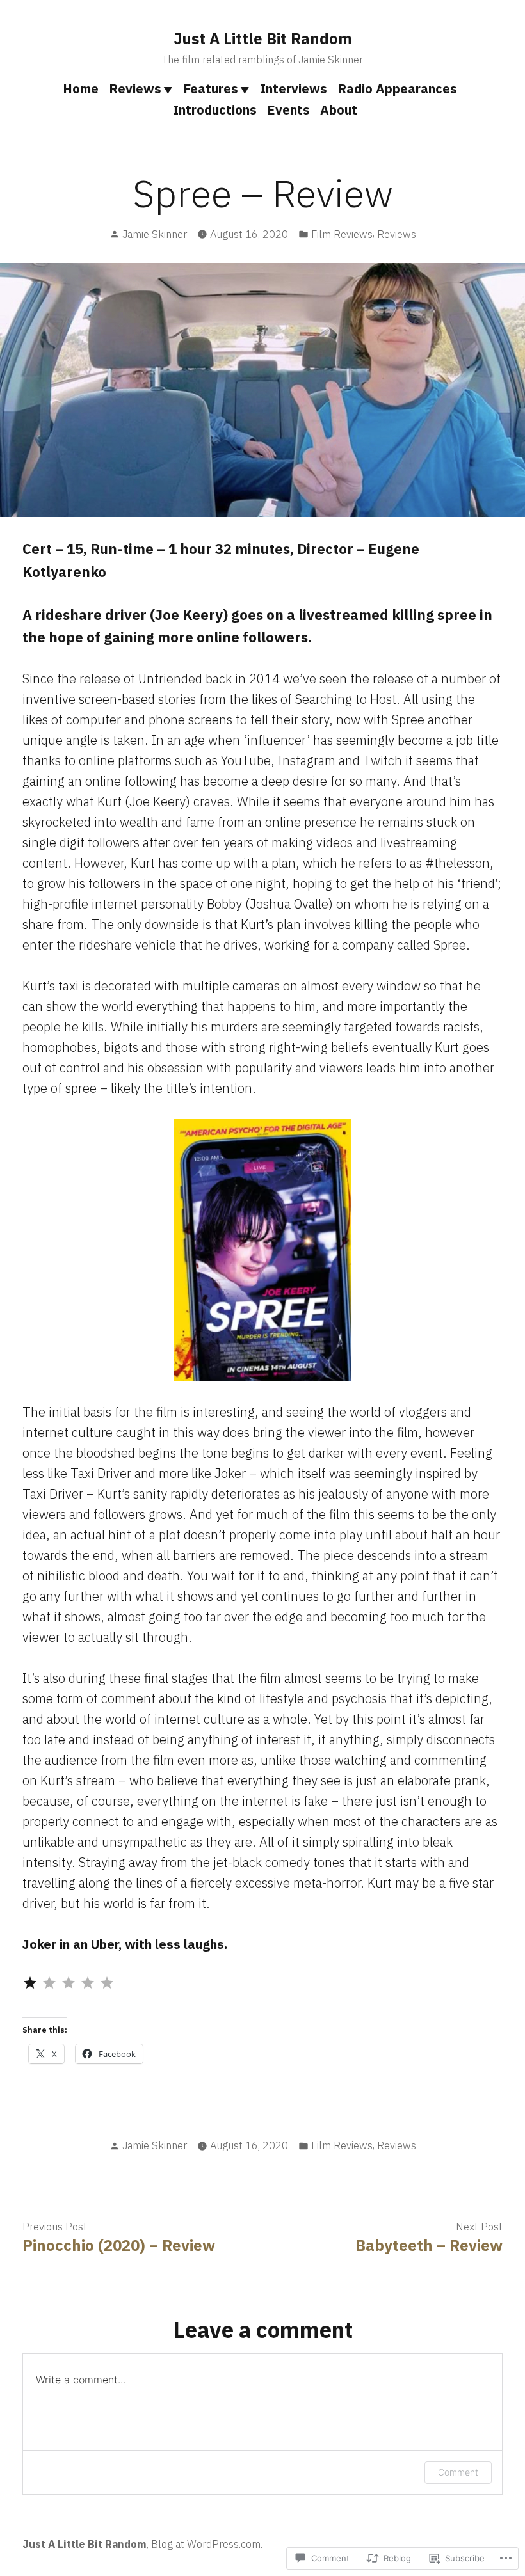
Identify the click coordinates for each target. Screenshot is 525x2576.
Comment (458, 2472)
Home (81, 89)
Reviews (135, 89)
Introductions (215, 110)
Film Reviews (342, 234)
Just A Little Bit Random (263, 38)
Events (288, 110)
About (339, 110)
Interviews (294, 89)
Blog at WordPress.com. (207, 2544)
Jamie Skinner (155, 234)
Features (211, 89)
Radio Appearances (397, 89)
